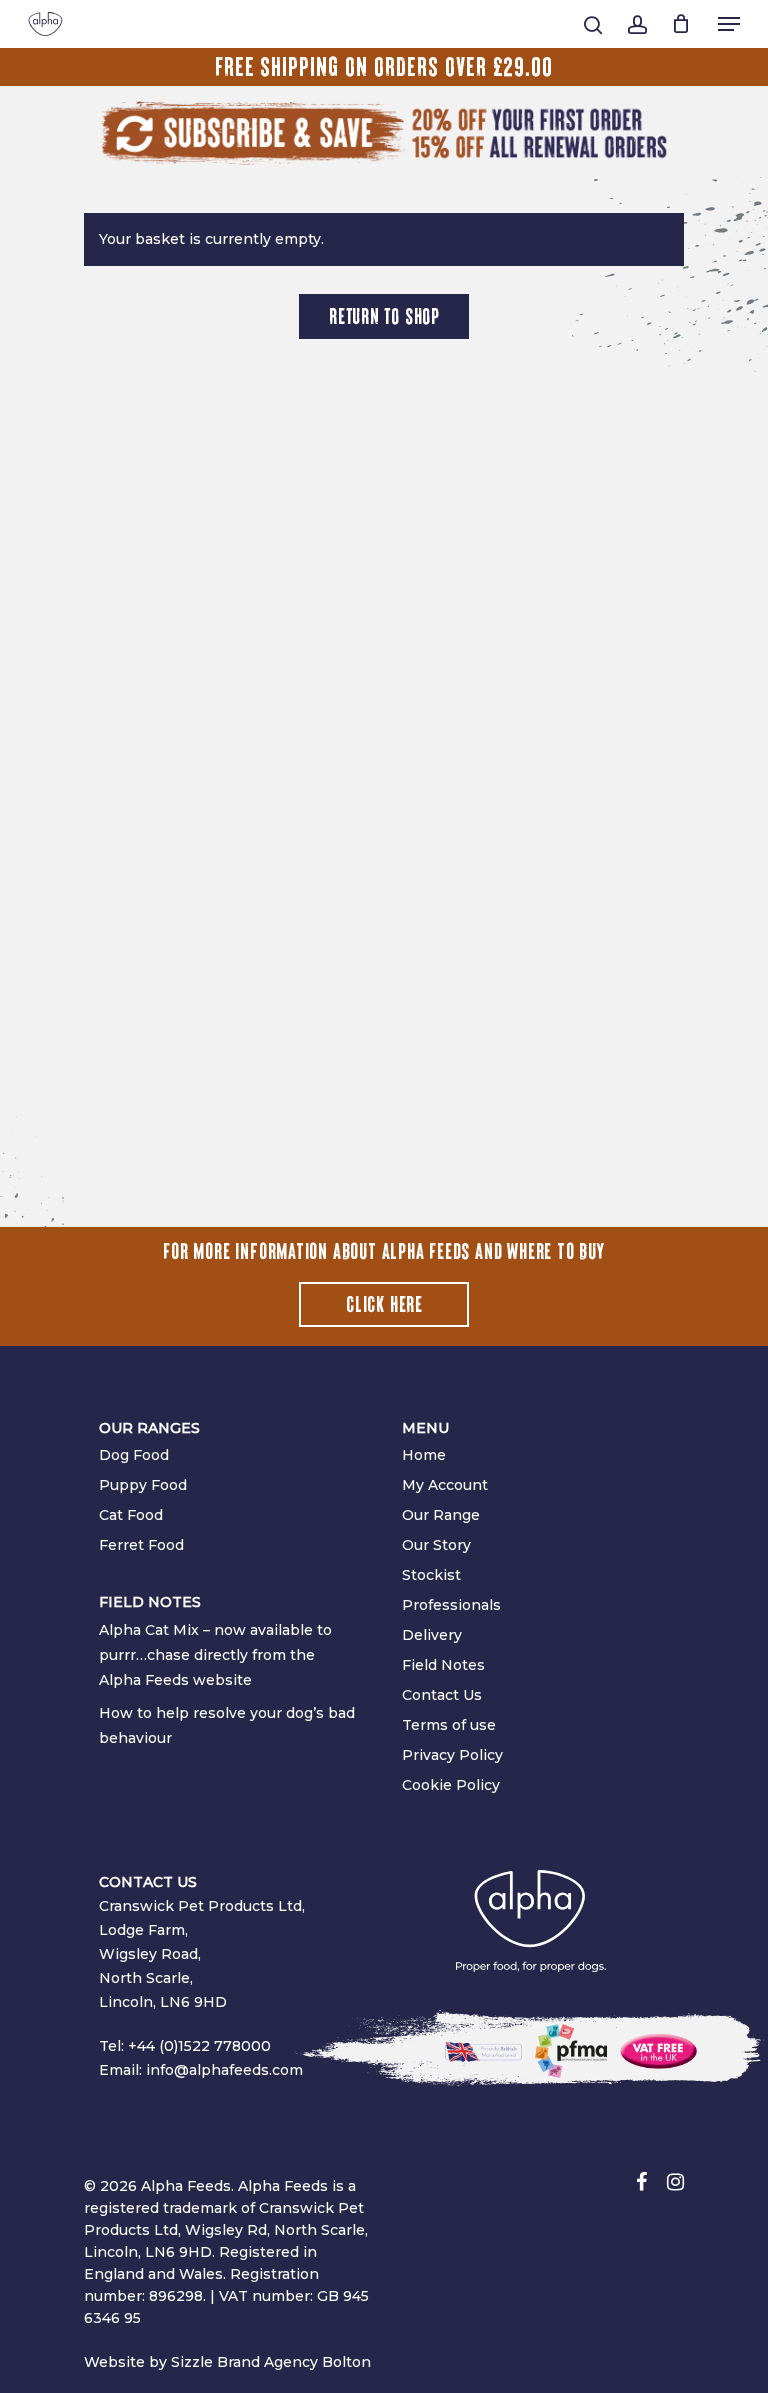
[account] (636, 25)
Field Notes (443, 1665)
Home (424, 1455)
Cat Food (131, 1515)
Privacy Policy (452, 1755)
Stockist (431, 1575)
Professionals (451, 1605)
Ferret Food (141, 1545)
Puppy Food (143, 1485)
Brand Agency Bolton (294, 2362)
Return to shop (384, 317)
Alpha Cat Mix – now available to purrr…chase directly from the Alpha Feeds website (215, 1655)
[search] (593, 25)
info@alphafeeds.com (224, 2070)
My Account (445, 1485)
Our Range (441, 1515)
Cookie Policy (451, 1785)
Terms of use (449, 1725)
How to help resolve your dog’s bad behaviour (227, 1725)
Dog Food (134, 1455)
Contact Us (442, 1695)
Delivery (432, 1635)
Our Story (436, 1545)
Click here (384, 1305)
